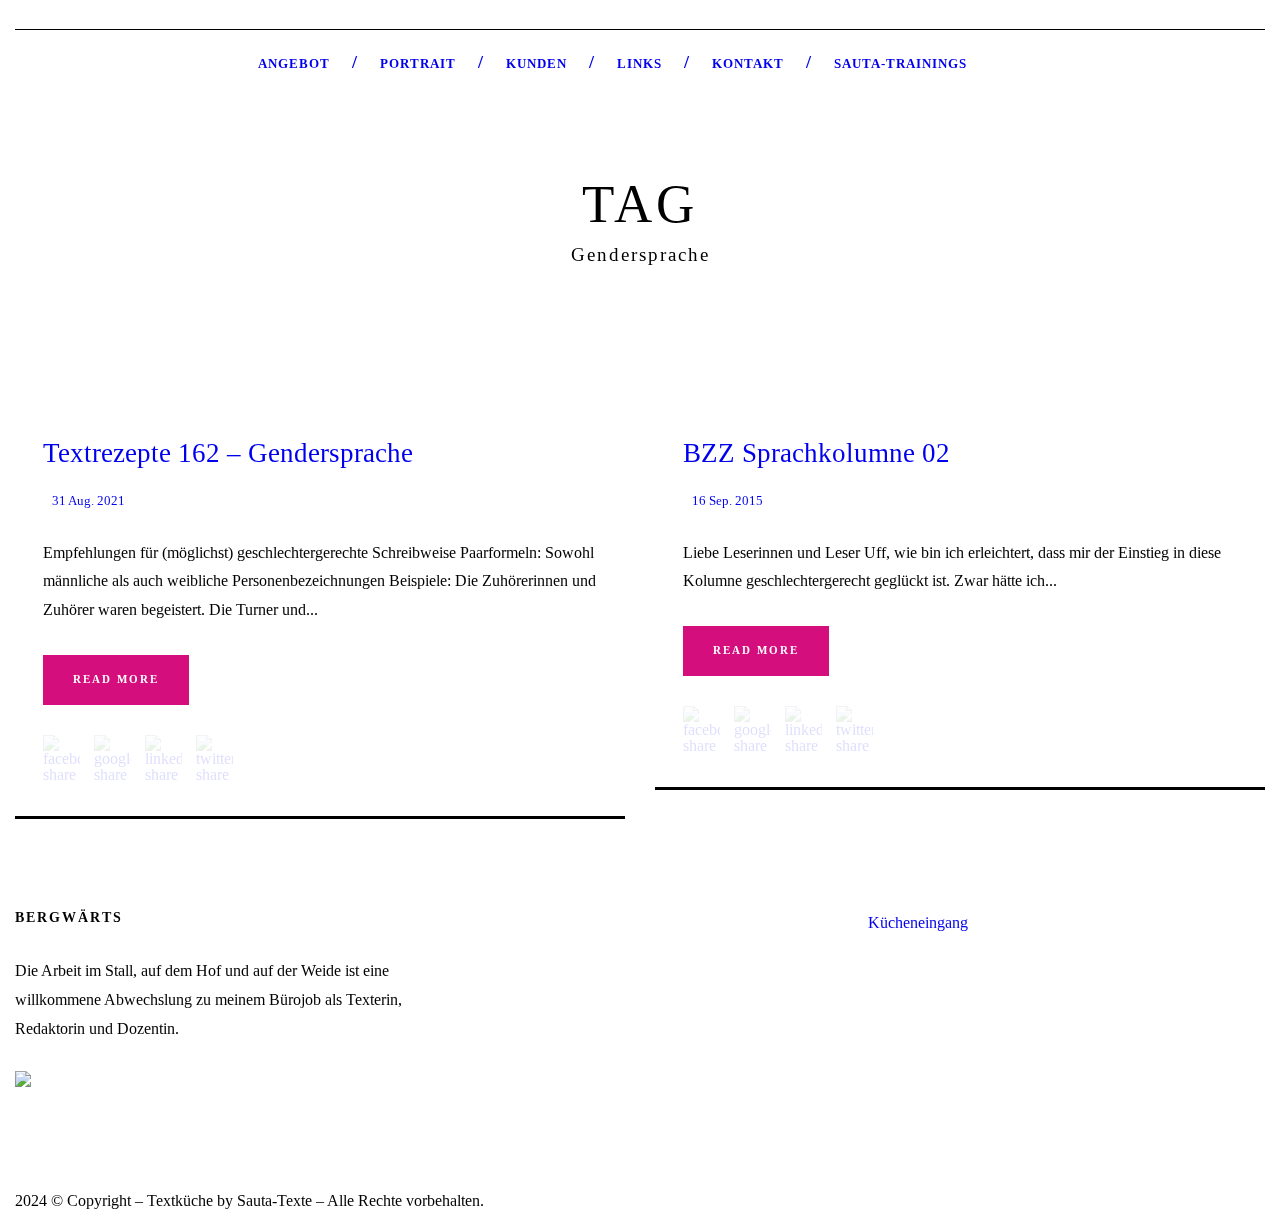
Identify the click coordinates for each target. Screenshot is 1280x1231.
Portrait (418, 63)
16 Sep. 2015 (727, 500)
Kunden (536, 63)
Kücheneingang (918, 922)
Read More (116, 679)
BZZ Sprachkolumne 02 (816, 453)
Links (639, 63)
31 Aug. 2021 (88, 500)
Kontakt (748, 63)
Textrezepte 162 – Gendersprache (228, 453)
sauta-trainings (900, 63)
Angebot (294, 63)
